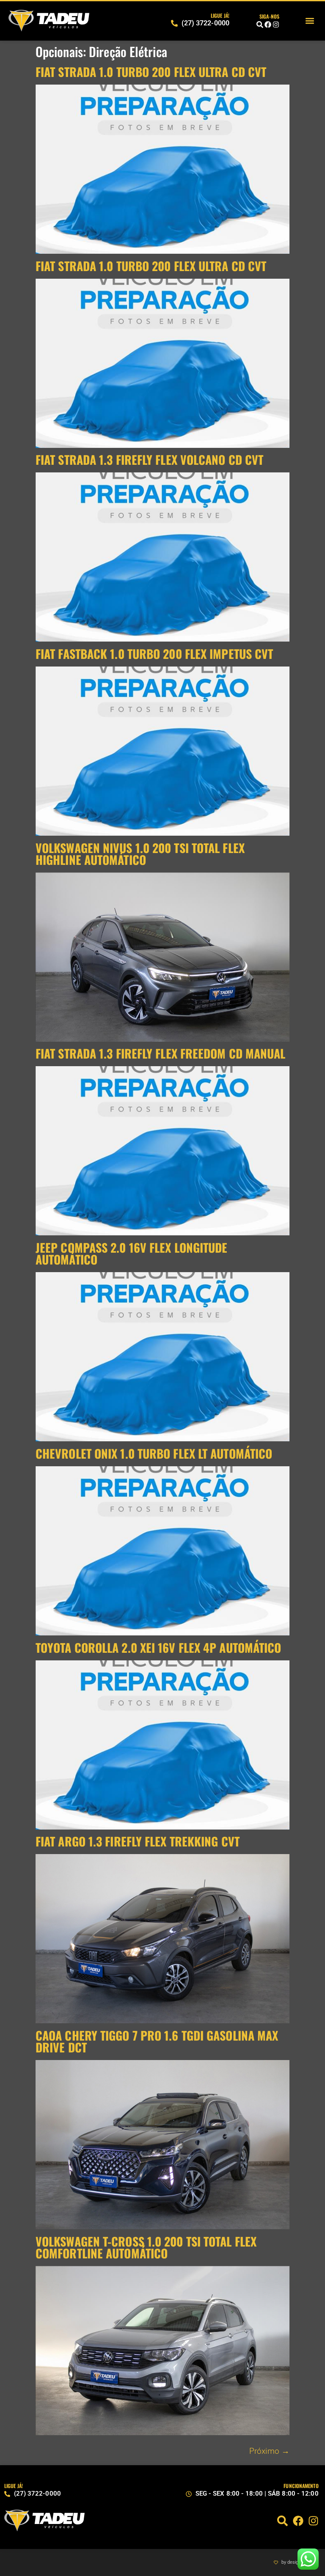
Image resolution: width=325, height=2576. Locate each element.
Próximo (269, 2451)
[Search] (260, 25)
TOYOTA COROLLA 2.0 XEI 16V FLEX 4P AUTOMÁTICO (158, 1647)
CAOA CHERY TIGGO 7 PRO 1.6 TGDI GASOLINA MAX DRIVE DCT (157, 2041)
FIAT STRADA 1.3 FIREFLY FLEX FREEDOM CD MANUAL (161, 1053)
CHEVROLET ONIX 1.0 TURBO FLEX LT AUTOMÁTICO (154, 1453)
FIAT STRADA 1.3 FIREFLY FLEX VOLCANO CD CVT (149, 460)
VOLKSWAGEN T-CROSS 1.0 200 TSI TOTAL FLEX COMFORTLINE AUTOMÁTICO (146, 2247)
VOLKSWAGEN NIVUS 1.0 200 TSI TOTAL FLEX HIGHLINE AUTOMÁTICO (140, 854)
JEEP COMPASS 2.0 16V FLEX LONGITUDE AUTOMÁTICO (132, 1253)
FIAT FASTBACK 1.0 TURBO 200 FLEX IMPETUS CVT (154, 654)
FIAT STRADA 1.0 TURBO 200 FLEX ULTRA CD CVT (151, 72)
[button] (310, 21)
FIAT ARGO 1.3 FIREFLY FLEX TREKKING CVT (138, 1841)
